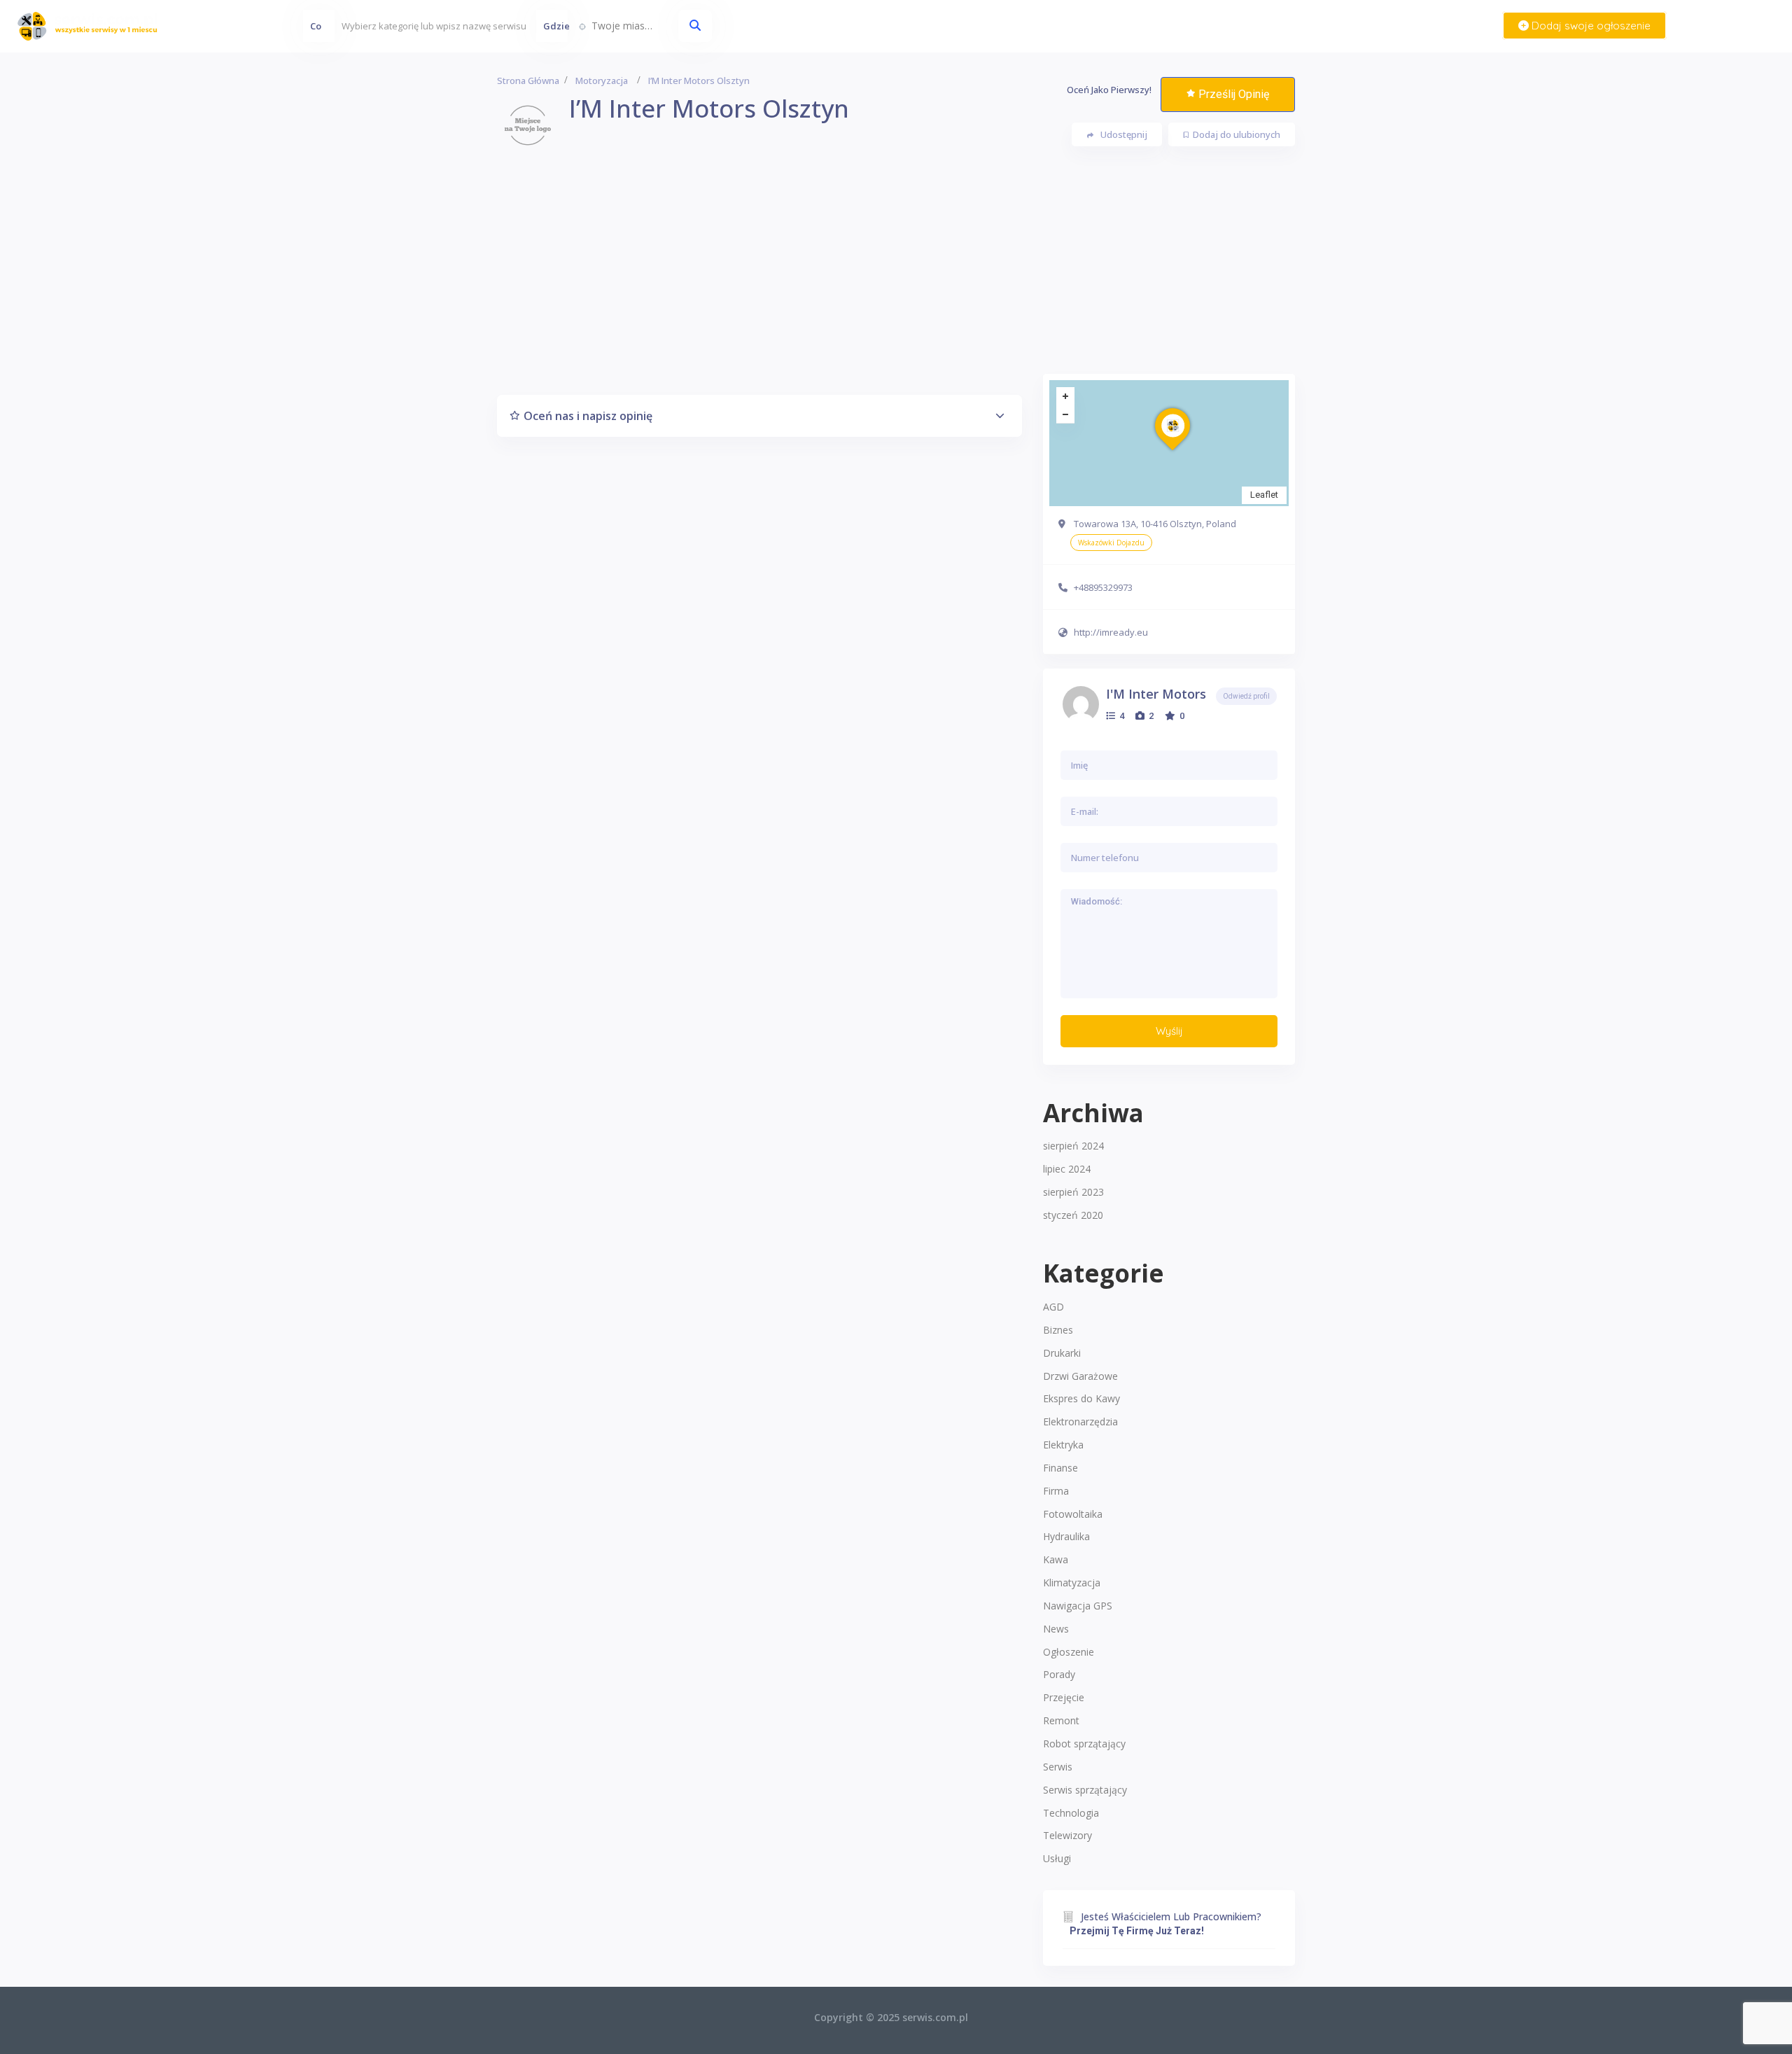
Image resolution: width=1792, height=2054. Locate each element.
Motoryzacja (602, 81)
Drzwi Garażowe (1080, 1376)
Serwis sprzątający (1085, 1790)
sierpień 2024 (1073, 1146)
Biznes (1058, 1330)
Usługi (1057, 1858)
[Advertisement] (896, 276)
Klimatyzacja (1072, 1583)
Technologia (1071, 1813)
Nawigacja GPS (1078, 1606)
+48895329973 (1103, 587)
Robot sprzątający (1084, 1744)
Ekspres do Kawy (1081, 1398)
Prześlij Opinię (1234, 94)
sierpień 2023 (1073, 1192)
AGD (1053, 1307)
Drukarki (1062, 1353)
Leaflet (1264, 495)
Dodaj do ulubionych (1237, 134)
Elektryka (1063, 1445)
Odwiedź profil (1246, 696)
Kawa (1056, 1559)
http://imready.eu (1111, 632)
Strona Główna (528, 81)
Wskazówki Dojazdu (1111, 543)
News (1056, 1629)
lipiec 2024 (1067, 1169)
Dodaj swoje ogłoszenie (1590, 26)
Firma (1056, 1491)
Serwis (1058, 1767)
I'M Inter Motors (1156, 694)
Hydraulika (1066, 1536)
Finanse (1060, 1468)
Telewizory (1067, 1835)
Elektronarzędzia (1080, 1421)
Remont (1061, 1720)
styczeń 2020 (1073, 1215)
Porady (1059, 1674)
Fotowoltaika (1073, 1514)
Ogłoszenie (1069, 1652)
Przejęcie (1064, 1697)
